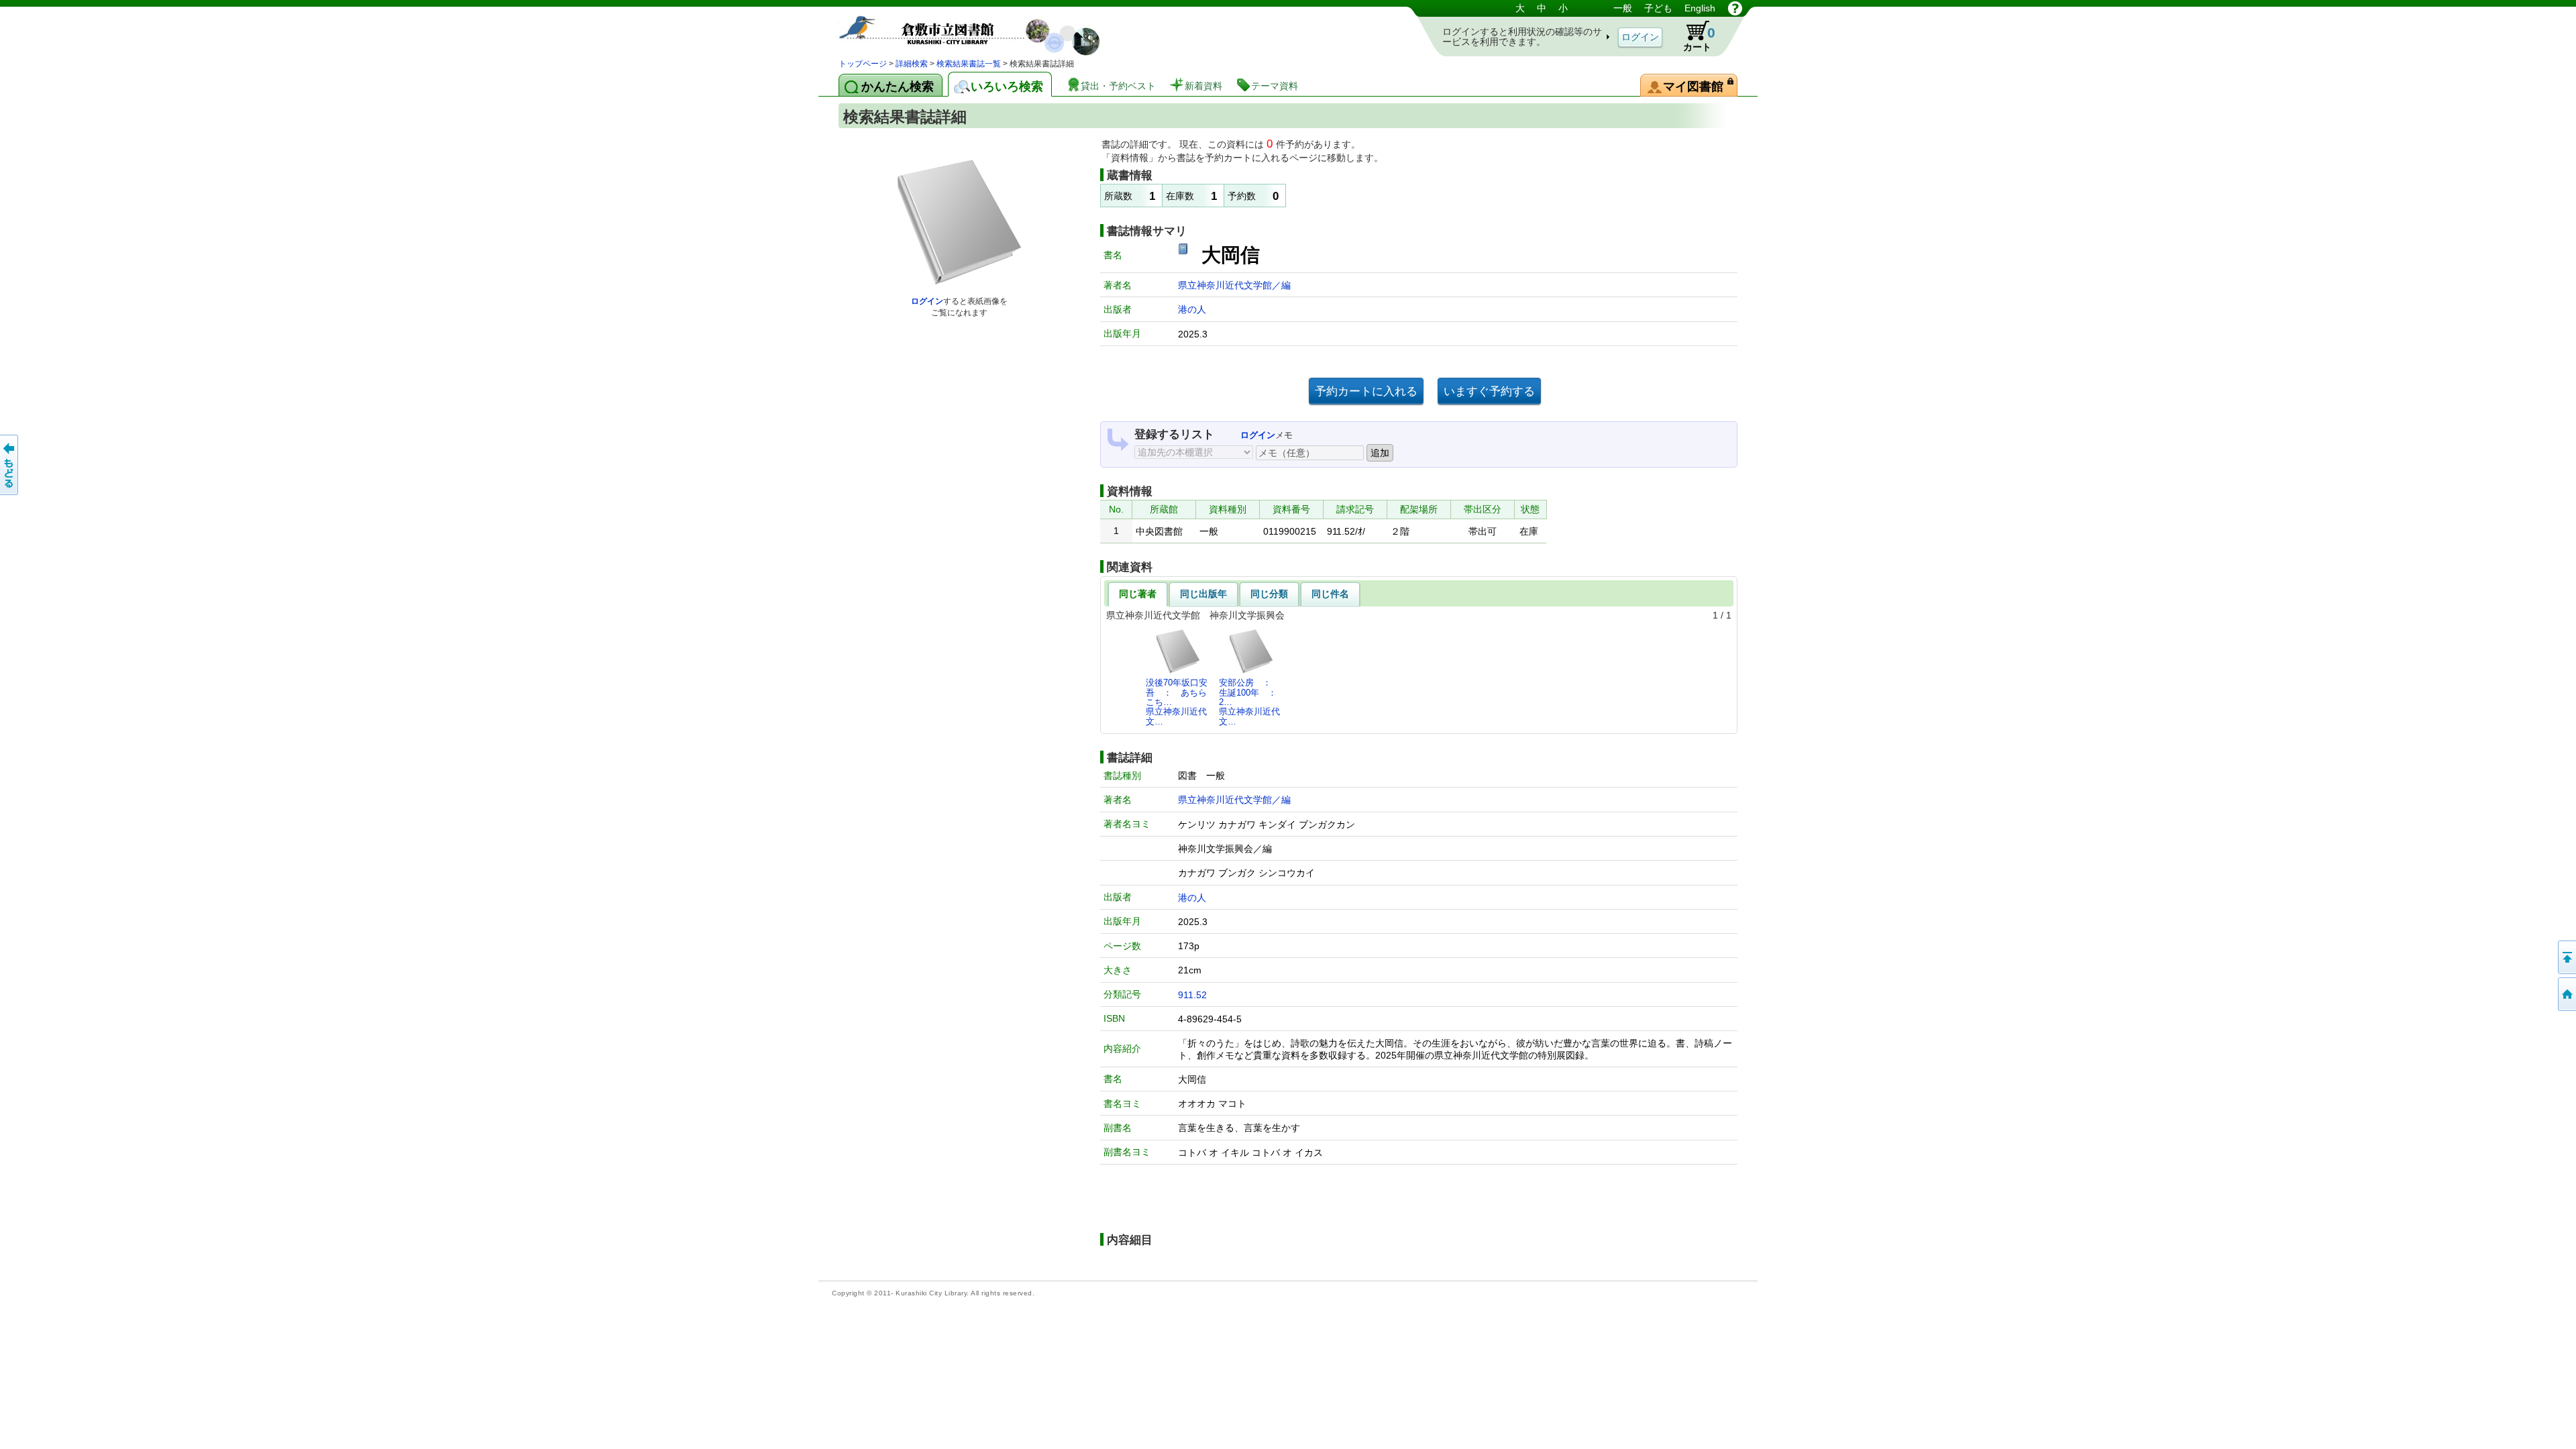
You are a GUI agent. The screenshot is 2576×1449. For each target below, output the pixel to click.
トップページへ (2566, 994)
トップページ (863, 64)
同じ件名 (1330, 594)
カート (1699, 39)
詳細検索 (912, 64)
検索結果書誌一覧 (969, 64)
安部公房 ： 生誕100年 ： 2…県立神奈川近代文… (1252, 702)
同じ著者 (1138, 594)
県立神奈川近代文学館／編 (1234, 285)
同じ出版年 (1203, 594)
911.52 (1192, 995)
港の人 (1192, 309)
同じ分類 (1269, 594)
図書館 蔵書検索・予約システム (979, 29)
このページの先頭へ (2566, 957)
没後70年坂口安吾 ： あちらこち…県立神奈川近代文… (1177, 702)
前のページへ (10, 465)
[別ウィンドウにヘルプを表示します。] (1735, 8)
